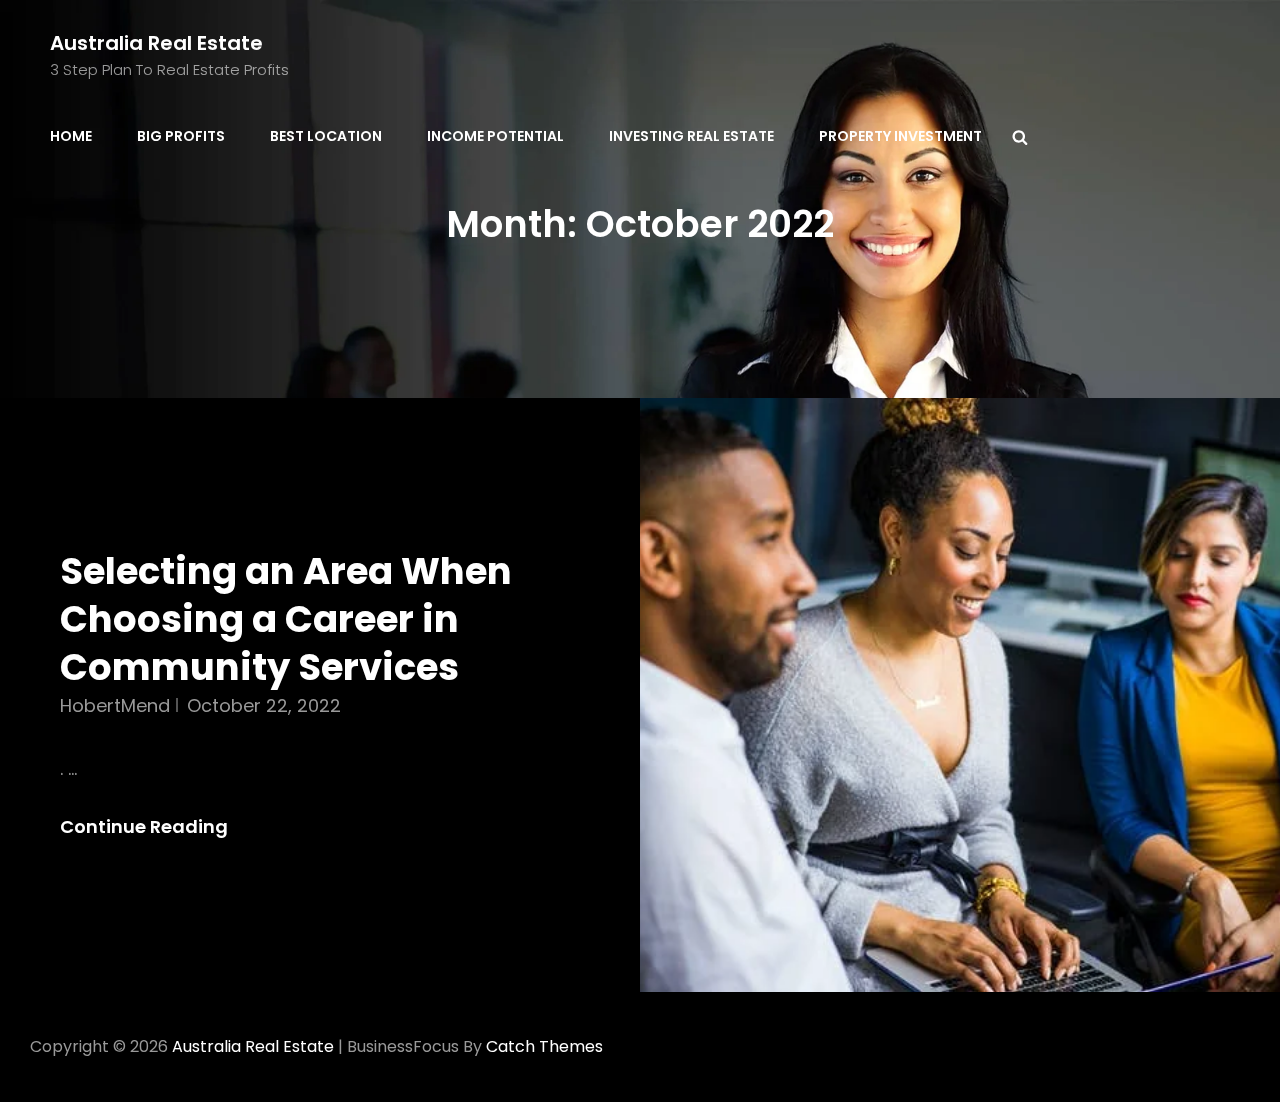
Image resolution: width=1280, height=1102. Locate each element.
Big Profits (181, 136)
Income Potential (495, 136)
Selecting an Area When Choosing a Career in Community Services (286, 618)
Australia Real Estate (156, 43)
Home (71, 136)
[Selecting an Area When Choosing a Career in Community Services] (960, 694)
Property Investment (900, 136)
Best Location (326, 136)
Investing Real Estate (691, 136)
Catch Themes (544, 1046)
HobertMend (115, 705)
